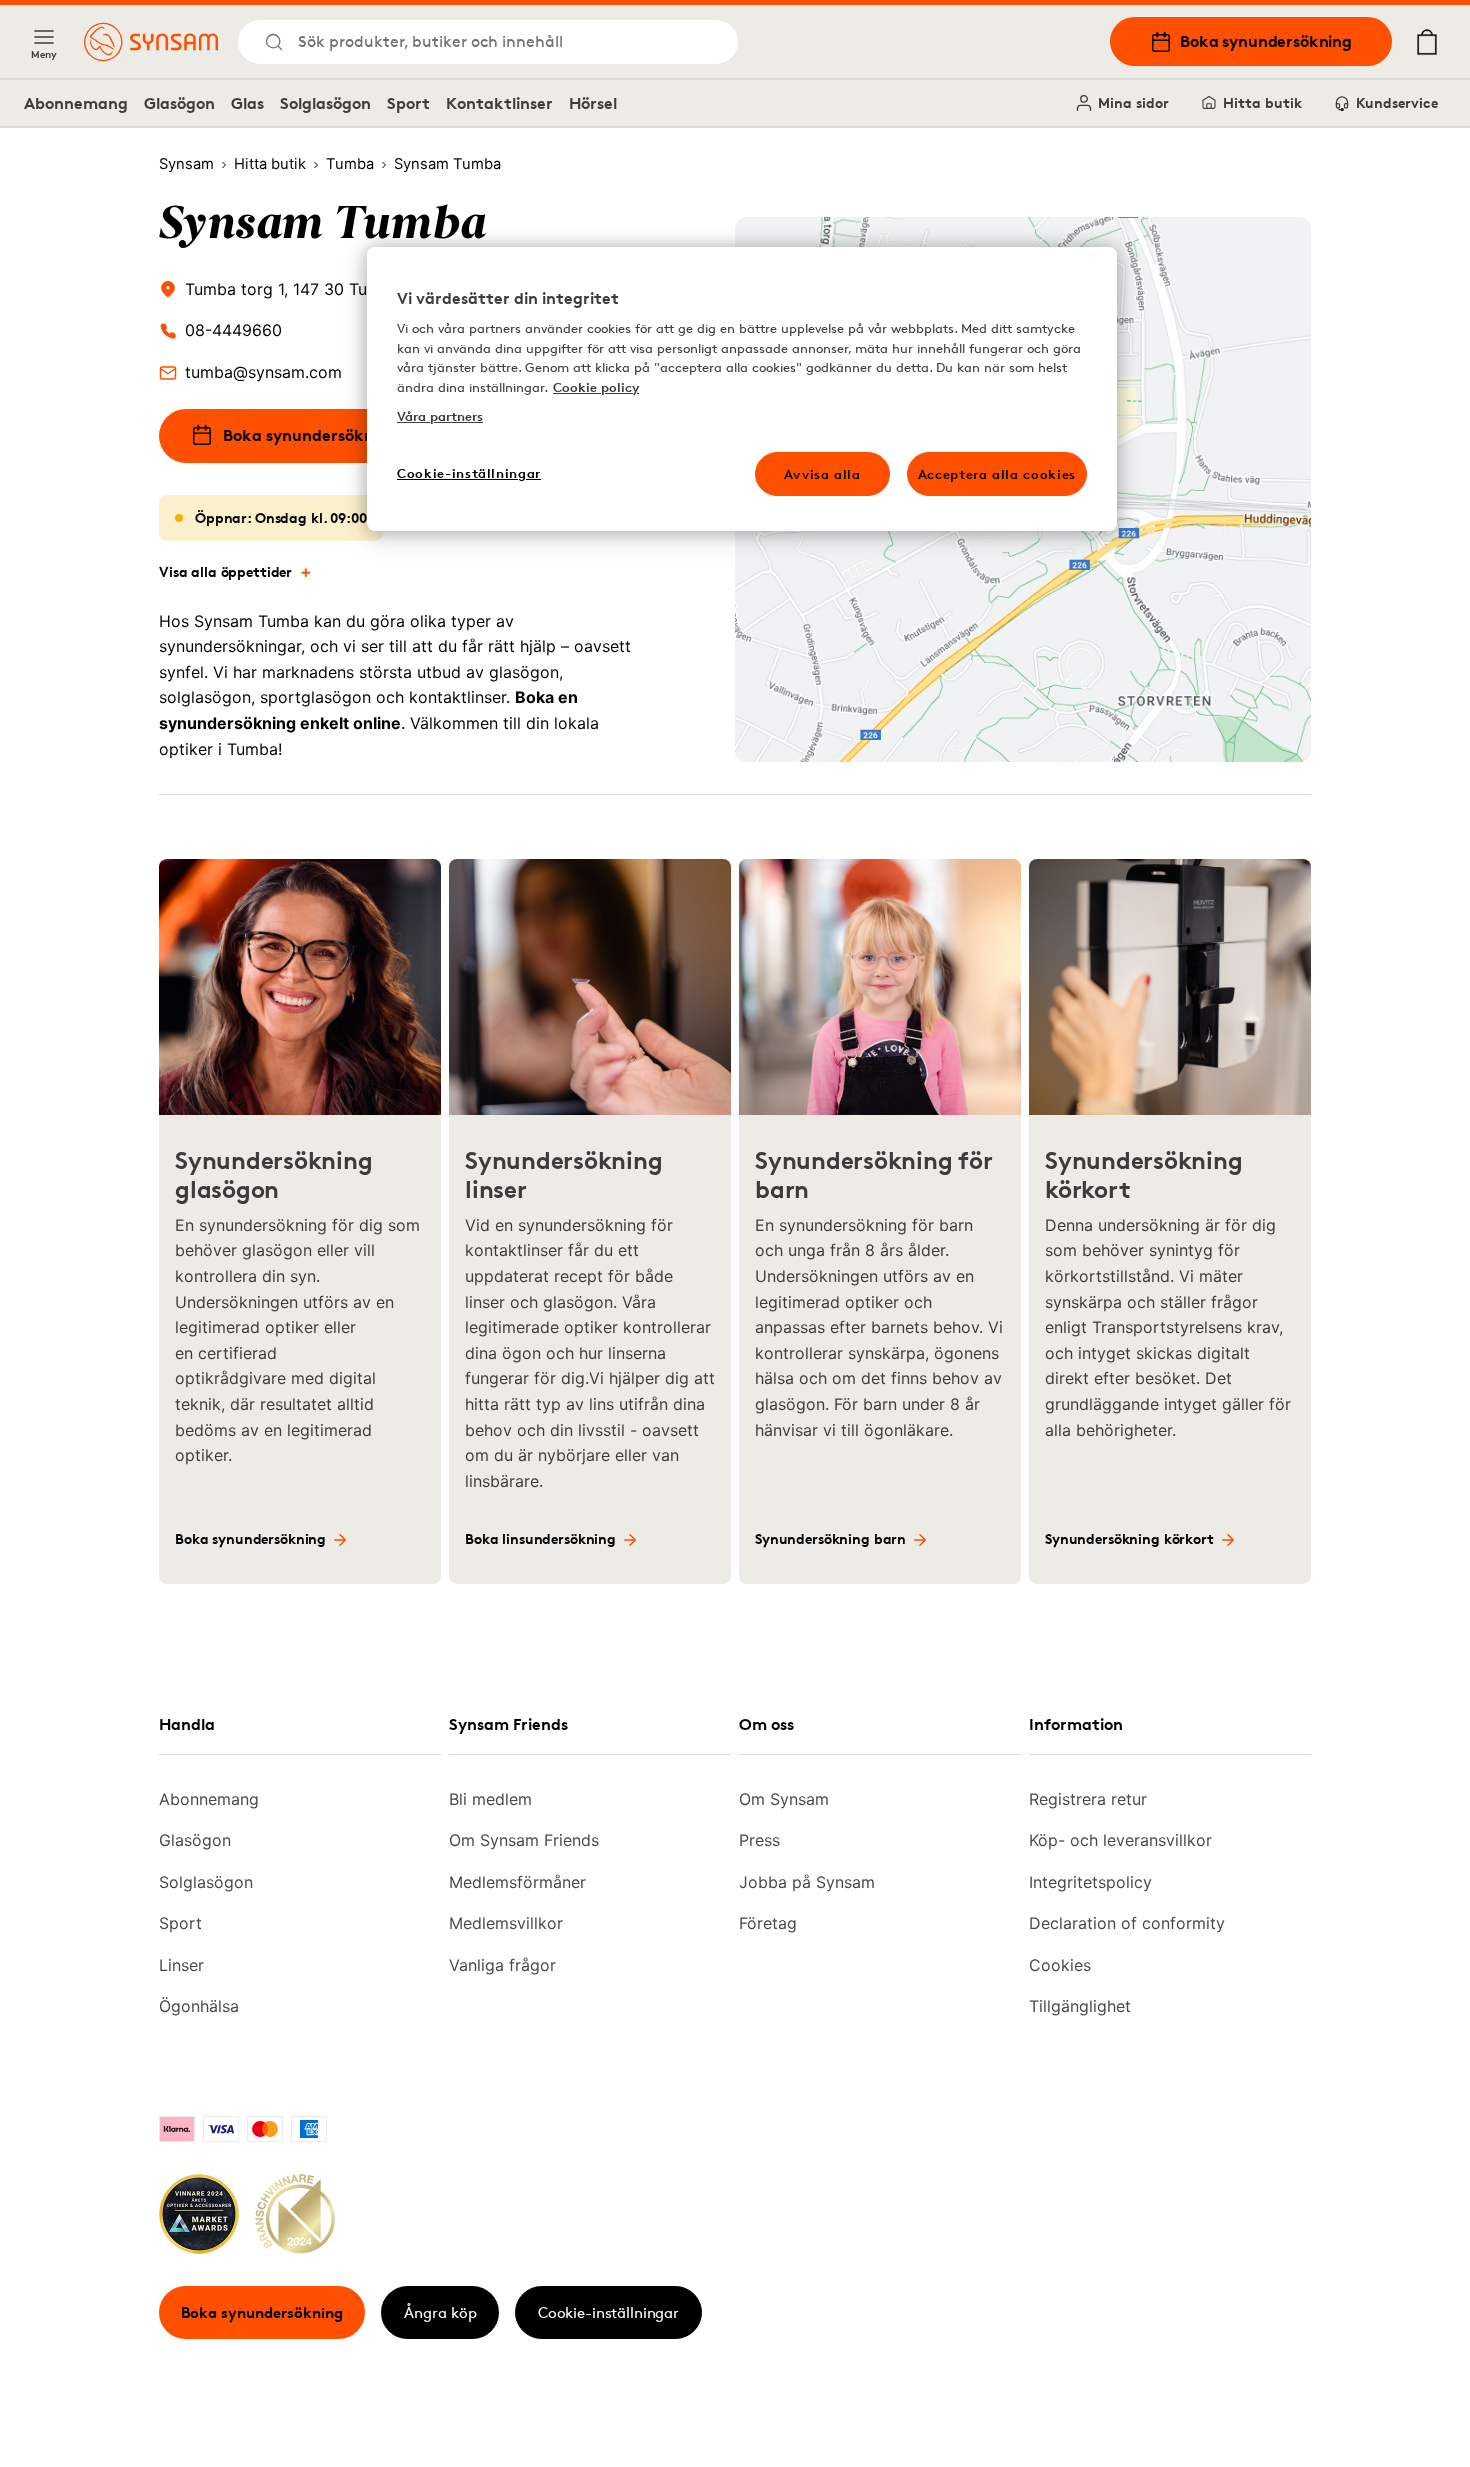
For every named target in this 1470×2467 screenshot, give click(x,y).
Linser (181, 1965)
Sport (408, 103)
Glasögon (179, 103)
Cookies (1060, 1965)
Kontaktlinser (499, 103)
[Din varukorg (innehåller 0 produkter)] (1427, 42)
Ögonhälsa (199, 2006)
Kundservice (1397, 102)
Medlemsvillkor (506, 1923)
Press (759, 1840)
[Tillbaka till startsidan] (151, 42)
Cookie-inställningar (608, 2312)
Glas (247, 103)
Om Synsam (784, 1799)
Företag (768, 1923)
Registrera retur (1088, 1799)
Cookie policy (596, 387)
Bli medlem (490, 1799)
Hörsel (593, 103)
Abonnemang (76, 103)
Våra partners (440, 416)
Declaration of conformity (1127, 1923)
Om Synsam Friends (524, 1840)
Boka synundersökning (1266, 41)
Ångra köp (440, 2312)
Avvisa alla (822, 474)
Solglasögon (325, 103)
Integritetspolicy (1090, 1882)
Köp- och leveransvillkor (1120, 1840)
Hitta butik (1262, 102)
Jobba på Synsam (807, 1882)
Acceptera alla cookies (997, 474)
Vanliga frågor (502, 1965)
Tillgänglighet (1080, 2006)
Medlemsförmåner (517, 1882)
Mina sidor (1133, 102)
